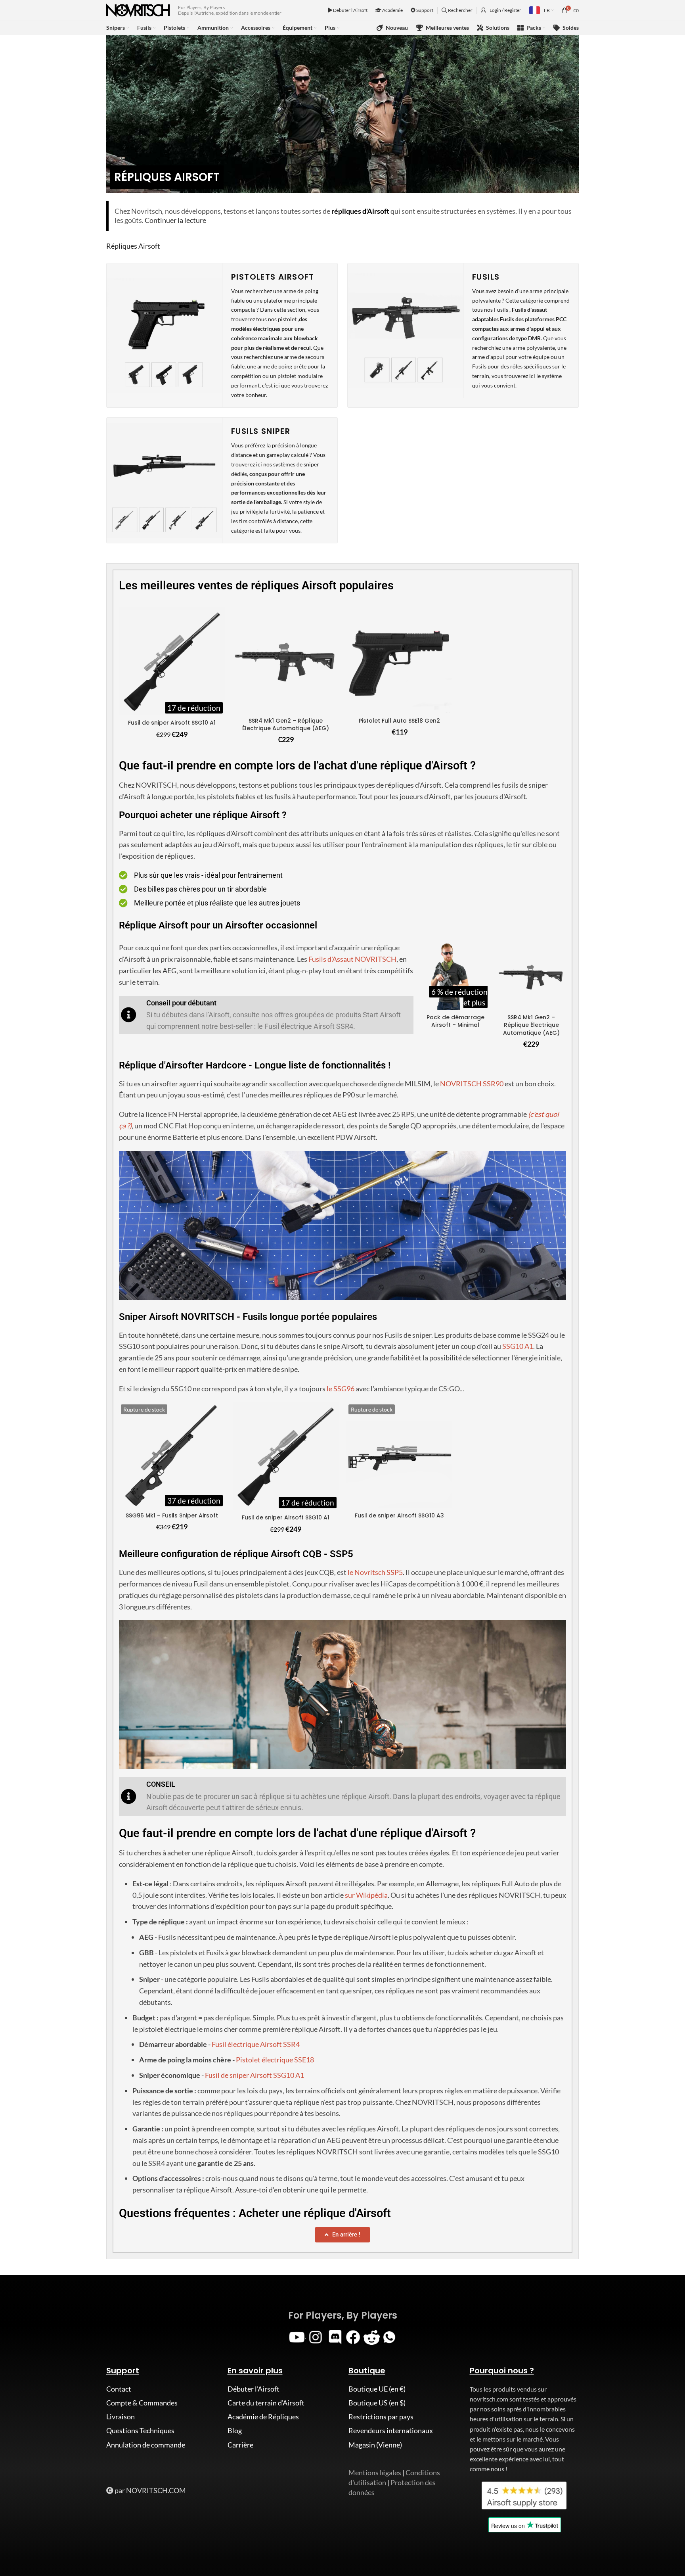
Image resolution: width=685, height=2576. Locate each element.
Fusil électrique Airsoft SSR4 (256, 2044)
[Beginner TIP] (129, 1015)
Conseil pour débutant (181, 1003)
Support (424, 10)
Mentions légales (375, 2472)
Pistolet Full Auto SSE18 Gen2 (399, 721)
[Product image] (172, 661)
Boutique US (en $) (377, 2403)
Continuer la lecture (175, 220)
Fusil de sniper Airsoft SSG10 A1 (172, 723)
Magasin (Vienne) (375, 2445)
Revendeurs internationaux (391, 2430)
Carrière (240, 2445)
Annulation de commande (146, 2445)
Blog (235, 2430)
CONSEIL (161, 1784)
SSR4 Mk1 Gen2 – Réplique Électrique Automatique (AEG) (286, 725)
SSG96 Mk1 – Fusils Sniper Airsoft (172, 1515)
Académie (392, 10)
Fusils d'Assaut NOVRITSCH (352, 959)
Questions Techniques (140, 2430)
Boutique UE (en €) (377, 2389)
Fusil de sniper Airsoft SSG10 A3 (399, 1515)
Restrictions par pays (381, 2417)
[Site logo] (138, 10)
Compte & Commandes (142, 2403)
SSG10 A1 (518, 1346)
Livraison (121, 2417)
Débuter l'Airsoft (350, 10)
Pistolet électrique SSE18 (275, 2060)
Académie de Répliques (263, 2417)
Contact (119, 2389)
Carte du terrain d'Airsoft (266, 2403)
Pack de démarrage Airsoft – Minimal (455, 1021)
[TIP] (129, 1796)
